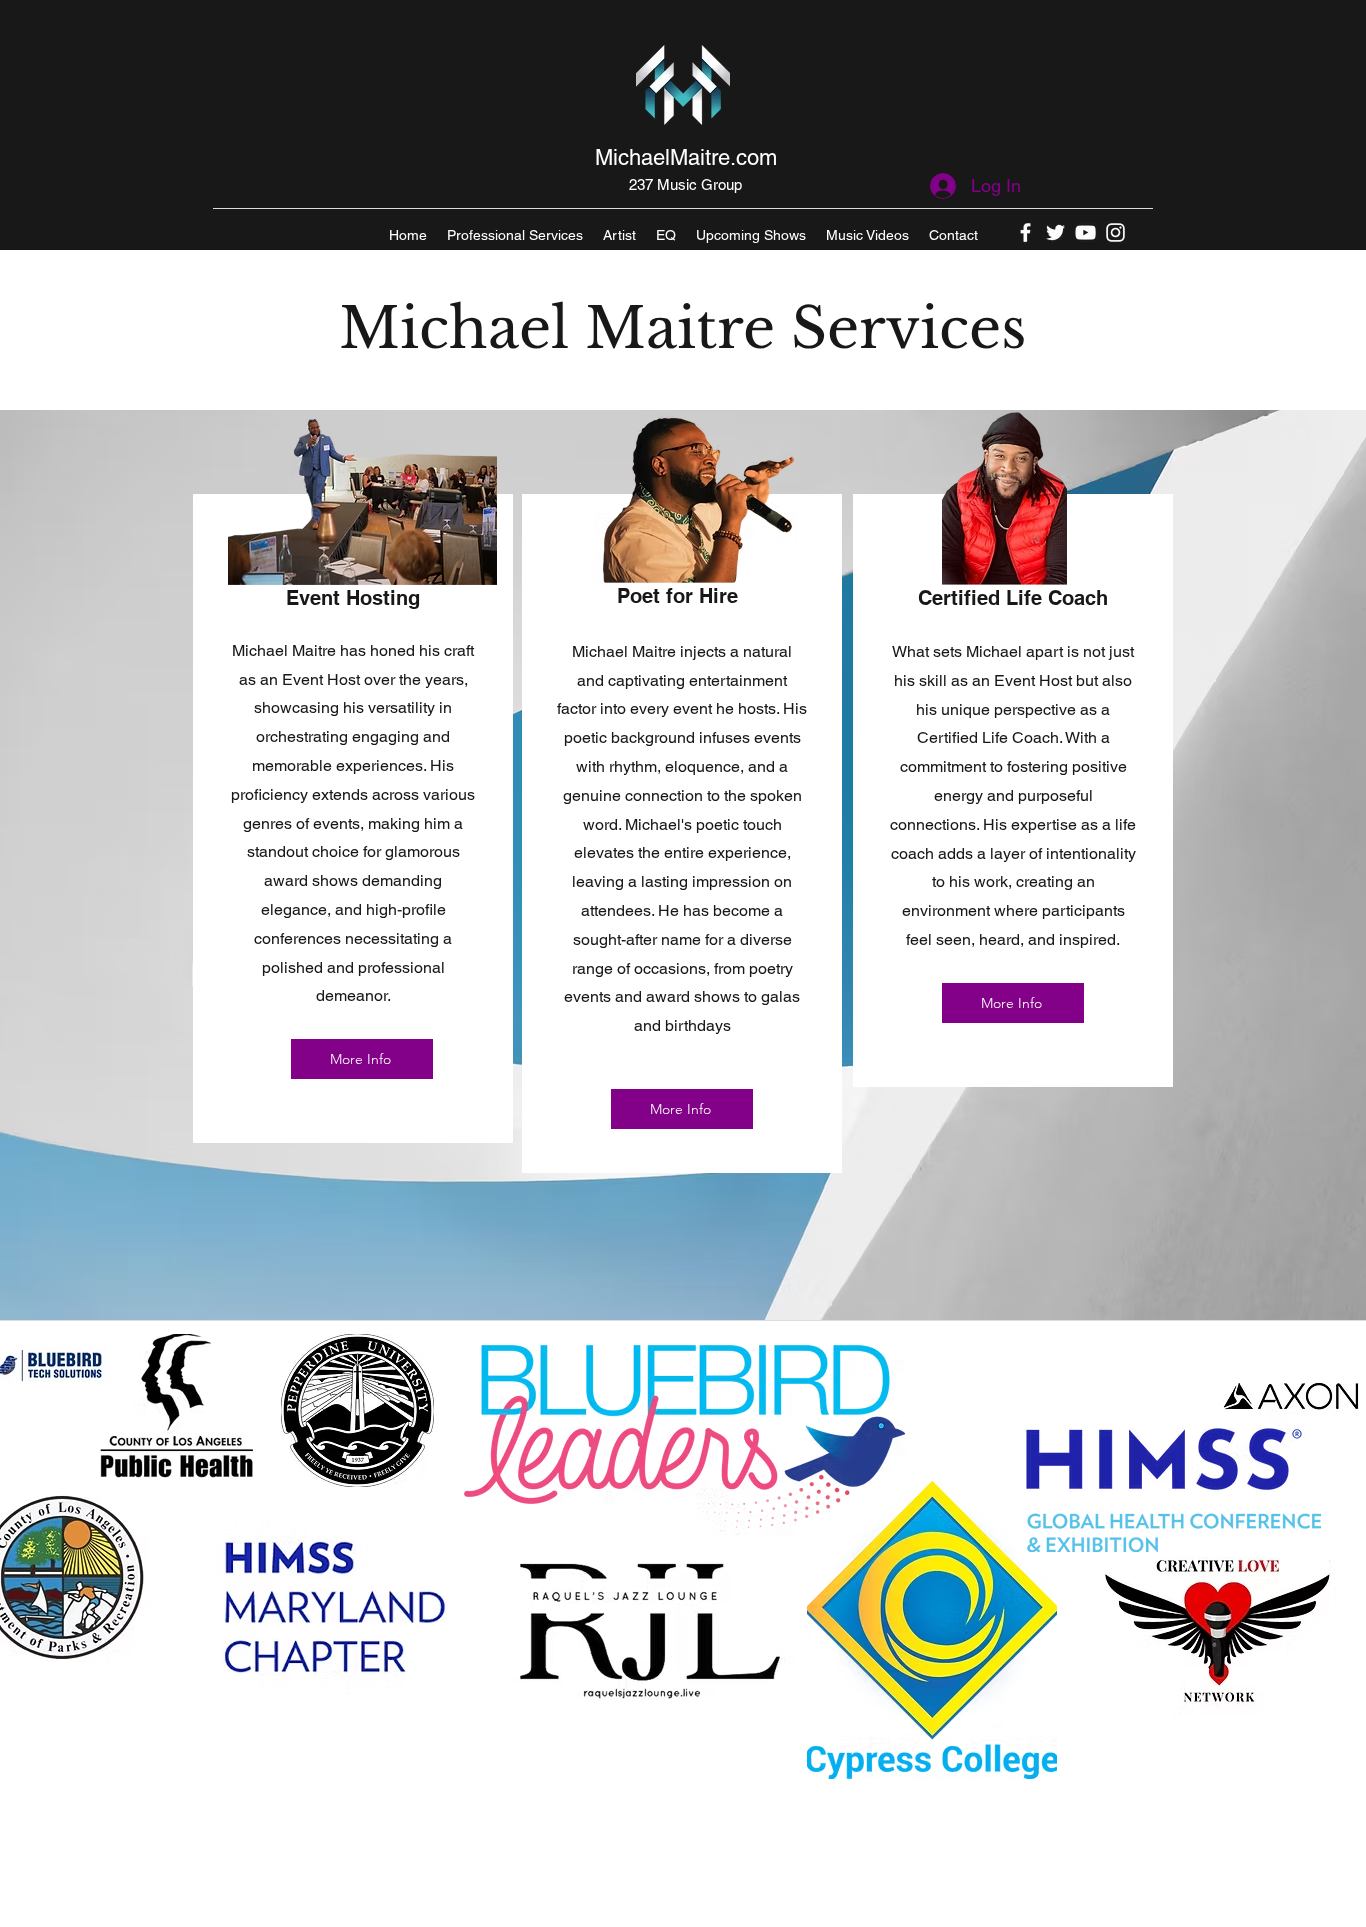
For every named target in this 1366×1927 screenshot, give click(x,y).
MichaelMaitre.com (686, 157)
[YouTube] (1085, 232)
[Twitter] (1055, 232)
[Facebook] (1025, 232)
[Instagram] (1115, 232)
